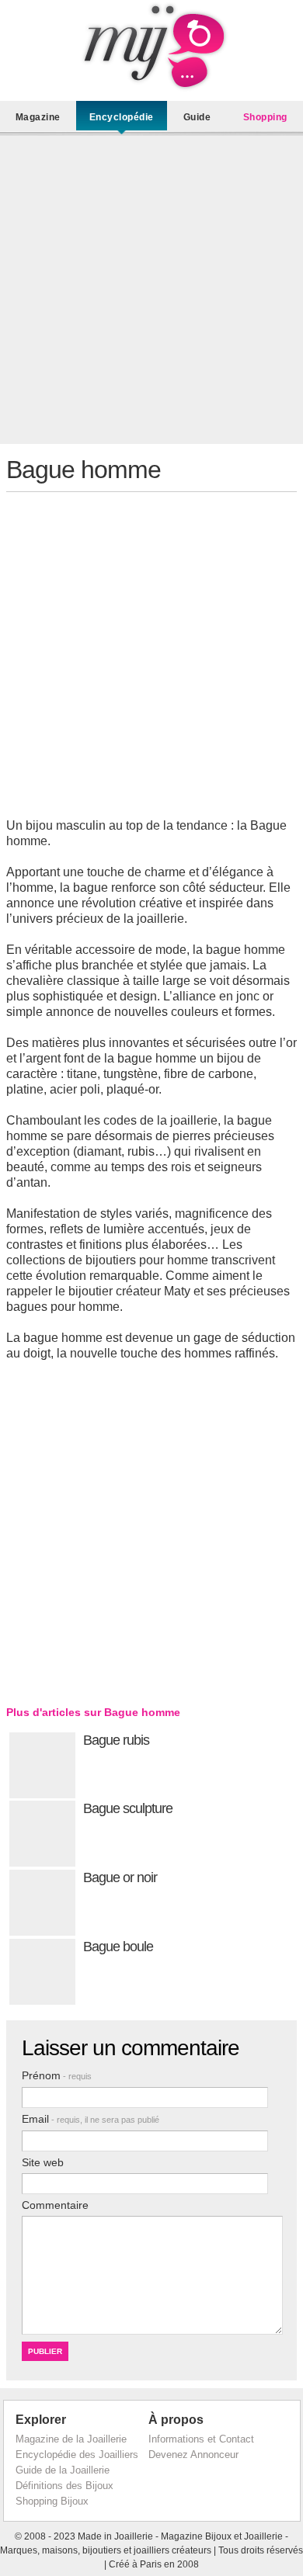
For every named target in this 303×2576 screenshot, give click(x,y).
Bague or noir (120, 1877)
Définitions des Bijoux (64, 2486)
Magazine (38, 117)
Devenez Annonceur (193, 2455)
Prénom (57, 2075)
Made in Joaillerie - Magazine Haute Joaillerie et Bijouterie (151, 47)
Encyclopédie (122, 117)
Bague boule (118, 1947)
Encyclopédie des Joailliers (77, 2455)
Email (91, 2119)
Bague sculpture (128, 1808)
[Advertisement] (151, 293)
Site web (43, 2162)
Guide (197, 117)
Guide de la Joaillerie (63, 2470)
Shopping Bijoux (52, 2501)
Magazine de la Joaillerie (71, 2439)
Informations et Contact (201, 2439)
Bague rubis (116, 1740)
